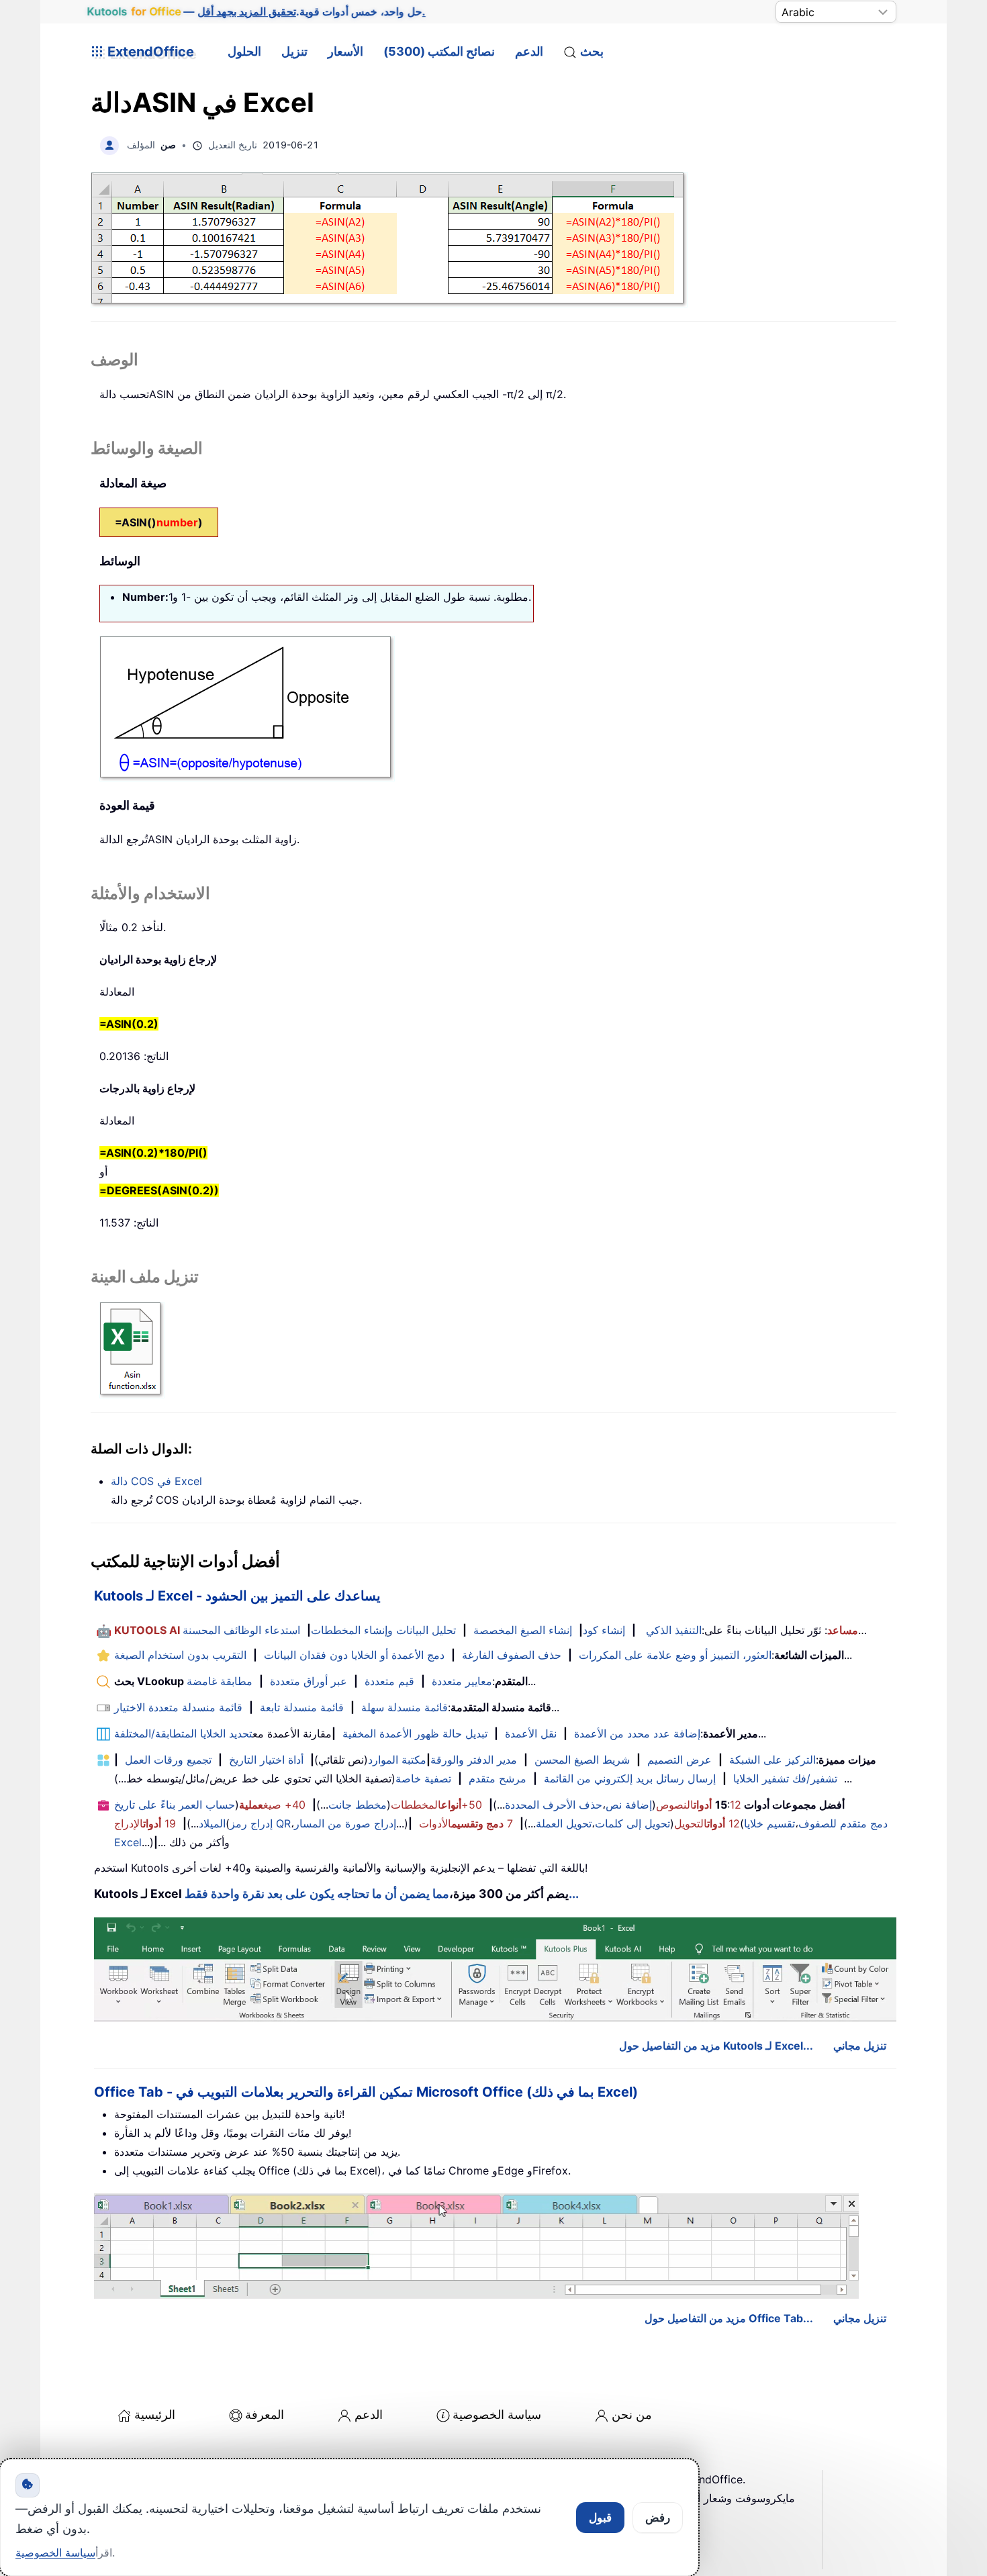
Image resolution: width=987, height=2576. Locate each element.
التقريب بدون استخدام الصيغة (180, 1655)
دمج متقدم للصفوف (843, 1823)
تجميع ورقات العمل (168, 1760)
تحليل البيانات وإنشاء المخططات (383, 1630)
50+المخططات (436, 1805)
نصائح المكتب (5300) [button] (439, 51)
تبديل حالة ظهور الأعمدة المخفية (415, 1733)
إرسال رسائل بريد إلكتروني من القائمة (630, 1778)
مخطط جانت (358, 1805)
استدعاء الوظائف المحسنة (241, 1630)
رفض (658, 2518)
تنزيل (294, 51)
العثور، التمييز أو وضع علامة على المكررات (675, 1655)
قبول (600, 2518)
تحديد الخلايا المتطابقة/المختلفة (183, 1733)
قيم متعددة (389, 1681)
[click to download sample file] (132, 1349)
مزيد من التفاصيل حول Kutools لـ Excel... (716, 2046)
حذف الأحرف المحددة (554, 1805)
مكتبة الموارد (397, 1760)
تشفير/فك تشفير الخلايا (785, 1778)
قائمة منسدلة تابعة (302, 1707)
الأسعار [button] (345, 51)
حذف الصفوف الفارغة (512, 1655)
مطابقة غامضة (220, 1681)
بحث (592, 51)
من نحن (632, 2415)
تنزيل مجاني (860, 2046)
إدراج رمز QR (260, 1823)
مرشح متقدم (498, 1778)
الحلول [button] (244, 51)
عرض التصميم (679, 1760)
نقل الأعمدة (531, 1733)
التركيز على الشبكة (772, 1760)
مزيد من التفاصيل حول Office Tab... (729, 2318)
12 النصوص (699, 1805)
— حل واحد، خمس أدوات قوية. (256, 11)
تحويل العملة (564, 1823)
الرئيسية (155, 2415)
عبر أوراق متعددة (309, 1681)
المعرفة (265, 2415)
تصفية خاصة (423, 1778)
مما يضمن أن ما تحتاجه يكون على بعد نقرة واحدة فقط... (382, 1894)
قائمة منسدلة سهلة (405, 1707)
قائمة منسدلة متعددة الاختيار (178, 1707)
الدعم (529, 51)
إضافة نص (629, 1805)
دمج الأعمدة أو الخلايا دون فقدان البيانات (354, 1655)
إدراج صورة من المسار (345, 1823)
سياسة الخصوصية (497, 2415)
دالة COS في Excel (156, 1481)
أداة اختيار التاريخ (266, 1760)
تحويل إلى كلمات (632, 1823)
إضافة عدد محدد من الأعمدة (637, 1733)
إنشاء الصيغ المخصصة (523, 1630)
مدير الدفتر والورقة (474, 1760)
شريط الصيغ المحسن (582, 1760)
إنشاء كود (604, 1630)
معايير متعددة (462, 1681)
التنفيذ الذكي (674, 1630)
